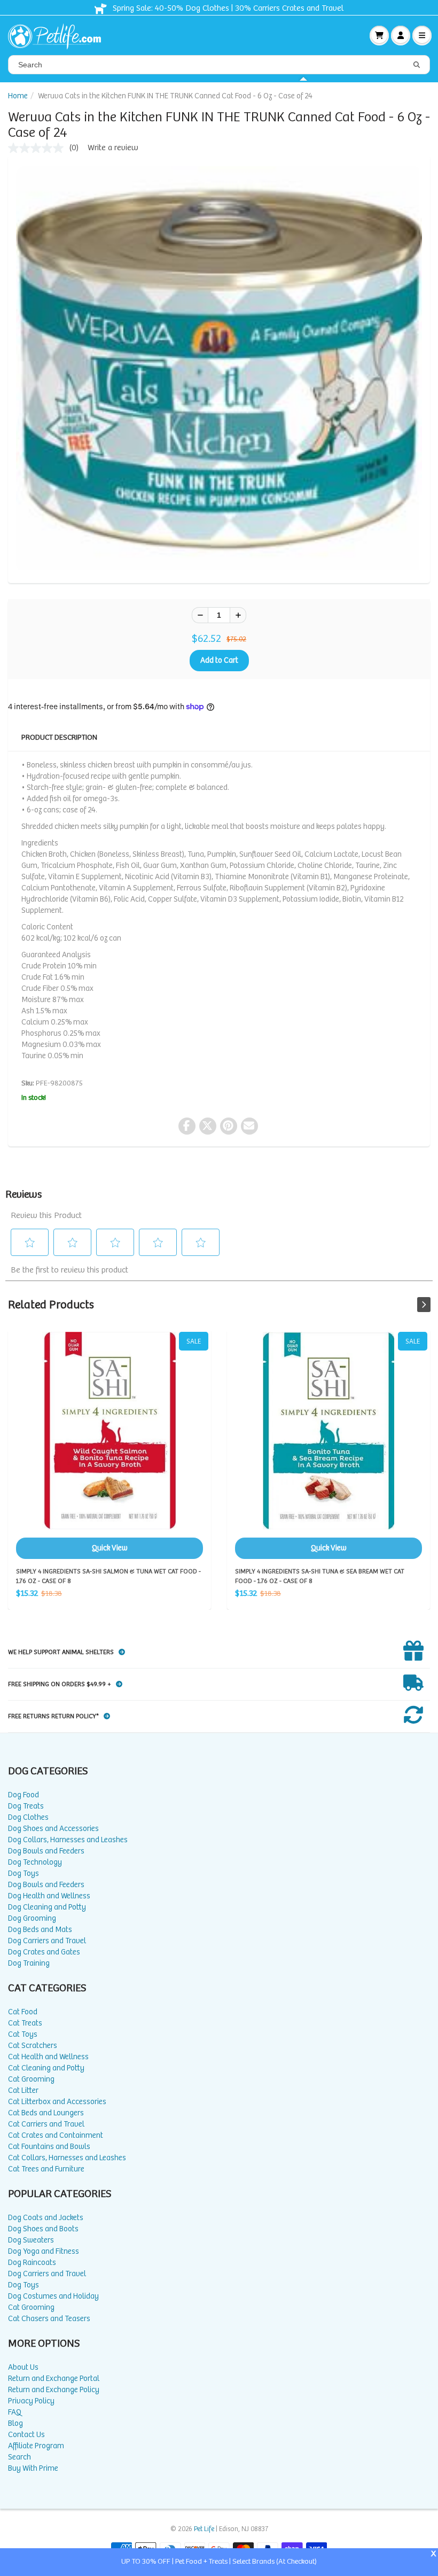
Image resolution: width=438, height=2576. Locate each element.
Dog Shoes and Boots (43, 2229)
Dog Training (29, 1963)
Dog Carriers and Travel (47, 1941)
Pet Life (204, 2529)
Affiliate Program (36, 2446)
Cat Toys (23, 2034)
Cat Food (23, 2012)
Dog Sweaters (31, 2240)
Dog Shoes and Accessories (53, 1829)
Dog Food (24, 1795)
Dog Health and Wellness (49, 1896)
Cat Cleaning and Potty (46, 2068)
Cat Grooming (31, 2079)
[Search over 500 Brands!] (417, 65)
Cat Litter (23, 2090)
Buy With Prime (33, 2468)
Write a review (113, 148)
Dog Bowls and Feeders (46, 1851)
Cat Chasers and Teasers (49, 2319)
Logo (59, 35)
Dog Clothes (28, 1817)
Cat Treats (25, 2023)
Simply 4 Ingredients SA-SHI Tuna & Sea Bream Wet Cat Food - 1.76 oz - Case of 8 (328, 1445)
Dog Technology (35, 1862)
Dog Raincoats (32, 2263)
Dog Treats (26, 1806)
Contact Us (26, 2435)
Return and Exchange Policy (54, 2390)
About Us (23, 2367)
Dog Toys (24, 1873)
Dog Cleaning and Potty (47, 1907)
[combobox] (219, 65)
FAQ (15, 2412)
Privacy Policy (31, 2401)
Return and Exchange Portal (54, 2379)
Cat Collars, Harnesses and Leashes (67, 2158)
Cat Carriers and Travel (46, 2124)
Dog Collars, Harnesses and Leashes (68, 1840)
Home (18, 96)
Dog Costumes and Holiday (53, 2296)
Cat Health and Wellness (48, 2057)
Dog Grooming (32, 1918)
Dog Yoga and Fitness (44, 2251)
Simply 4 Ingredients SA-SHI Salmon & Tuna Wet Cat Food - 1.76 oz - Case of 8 (109, 1445)
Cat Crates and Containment (56, 2135)
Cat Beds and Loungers (46, 2113)
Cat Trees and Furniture (46, 2169)
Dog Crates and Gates (44, 1952)
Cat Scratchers (33, 2046)
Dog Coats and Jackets (46, 2218)
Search (19, 2457)
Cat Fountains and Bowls (49, 2147)
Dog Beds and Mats (40, 1930)
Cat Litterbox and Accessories (57, 2102)
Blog (15, 2423)
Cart (379, 35)
